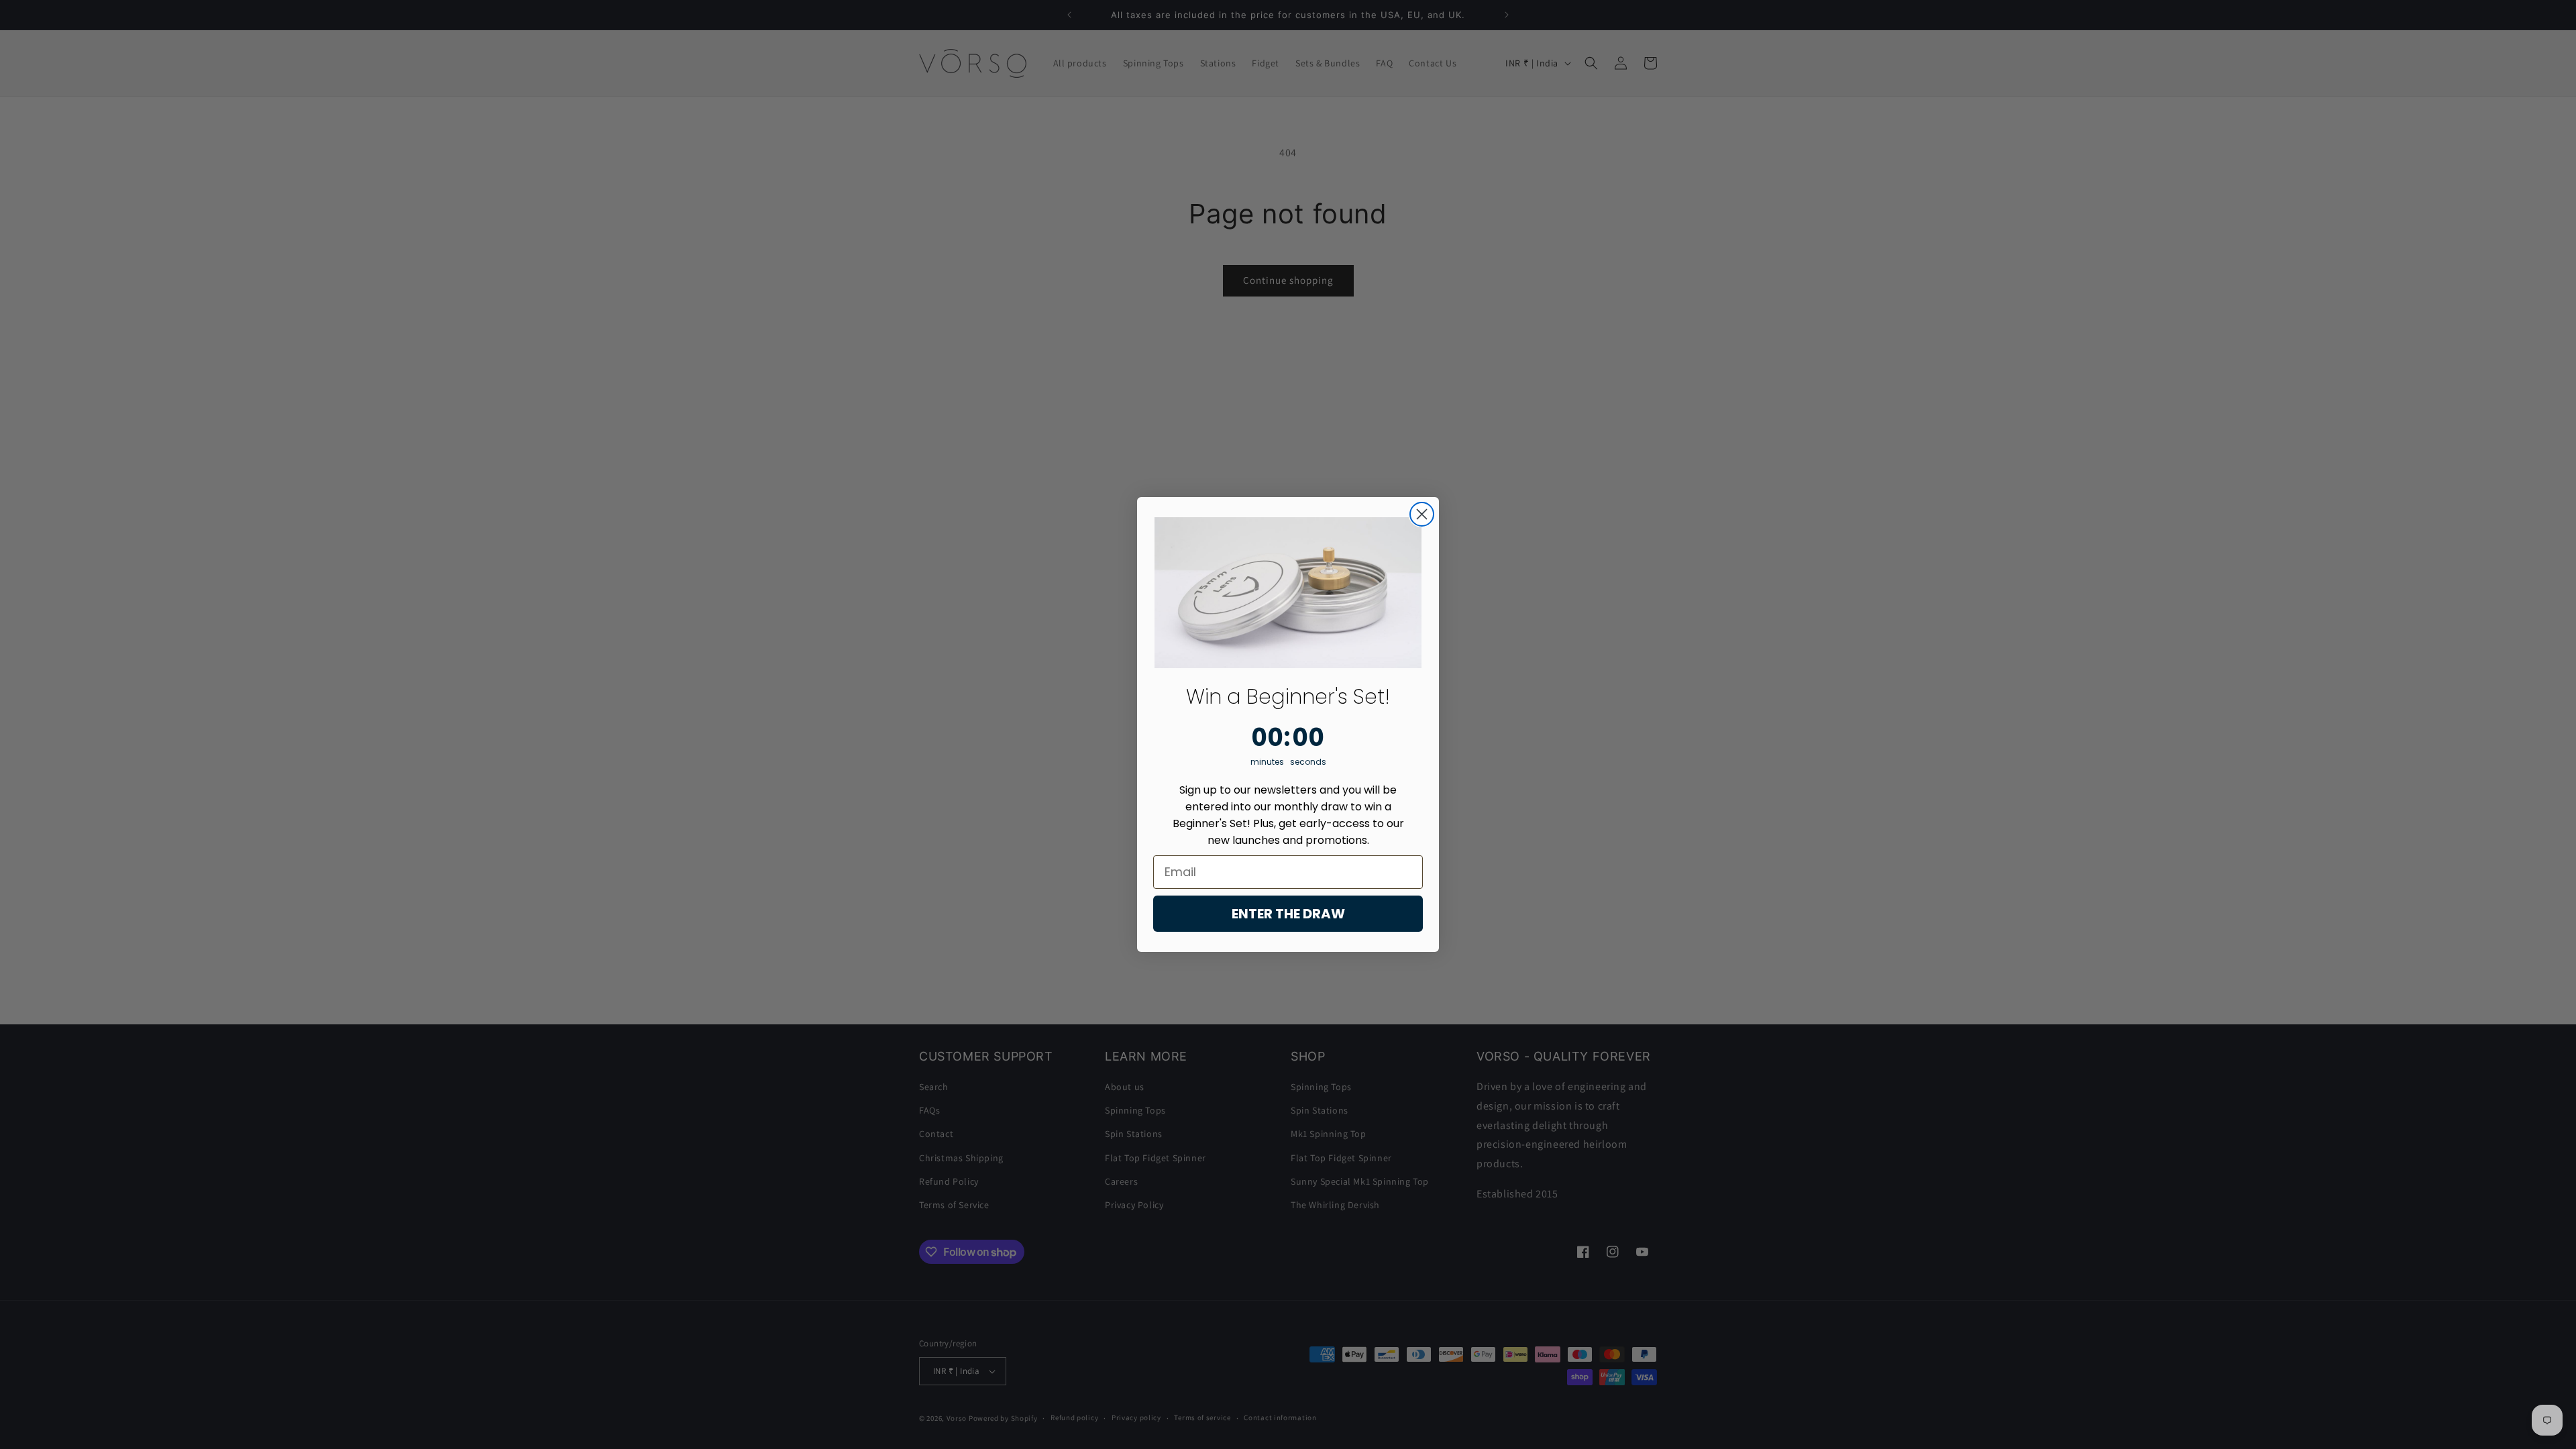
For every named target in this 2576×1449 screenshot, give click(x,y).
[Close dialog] (1422, 514)
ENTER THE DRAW (1288, 914)
